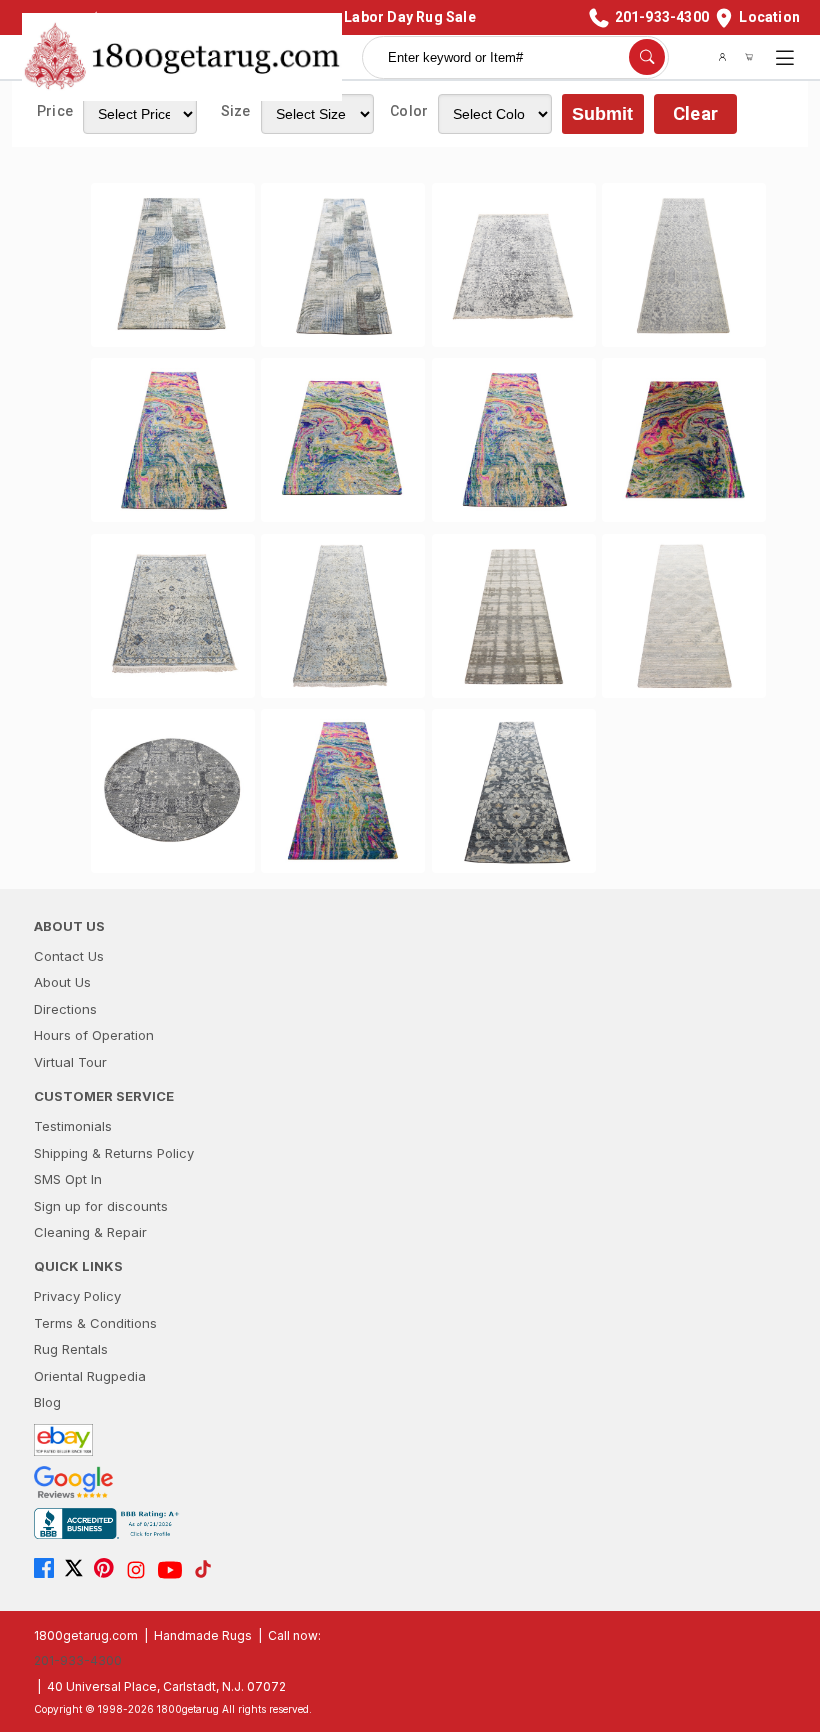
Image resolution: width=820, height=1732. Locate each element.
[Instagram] (141, 1570)
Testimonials (73, 1126)
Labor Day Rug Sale (410, 17)
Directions (65, 1009)
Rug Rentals (71, 1349)
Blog (47, 1402)
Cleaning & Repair (90, 1232)
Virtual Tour (70, 1062)
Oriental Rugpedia (90, 1376)
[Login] (723, 57)
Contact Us (69, 956)
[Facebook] (49, 1570)
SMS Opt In (68, 1179)
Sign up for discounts (101, 1206)
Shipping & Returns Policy (114, 1153)
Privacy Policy (77, 1296)
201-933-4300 (78, 1660)
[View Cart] (749, 57)
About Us (62, 982)
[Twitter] (79, 1570)
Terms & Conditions (95, 1323)
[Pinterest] (109, 1570)
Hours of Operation (94, 1035)
